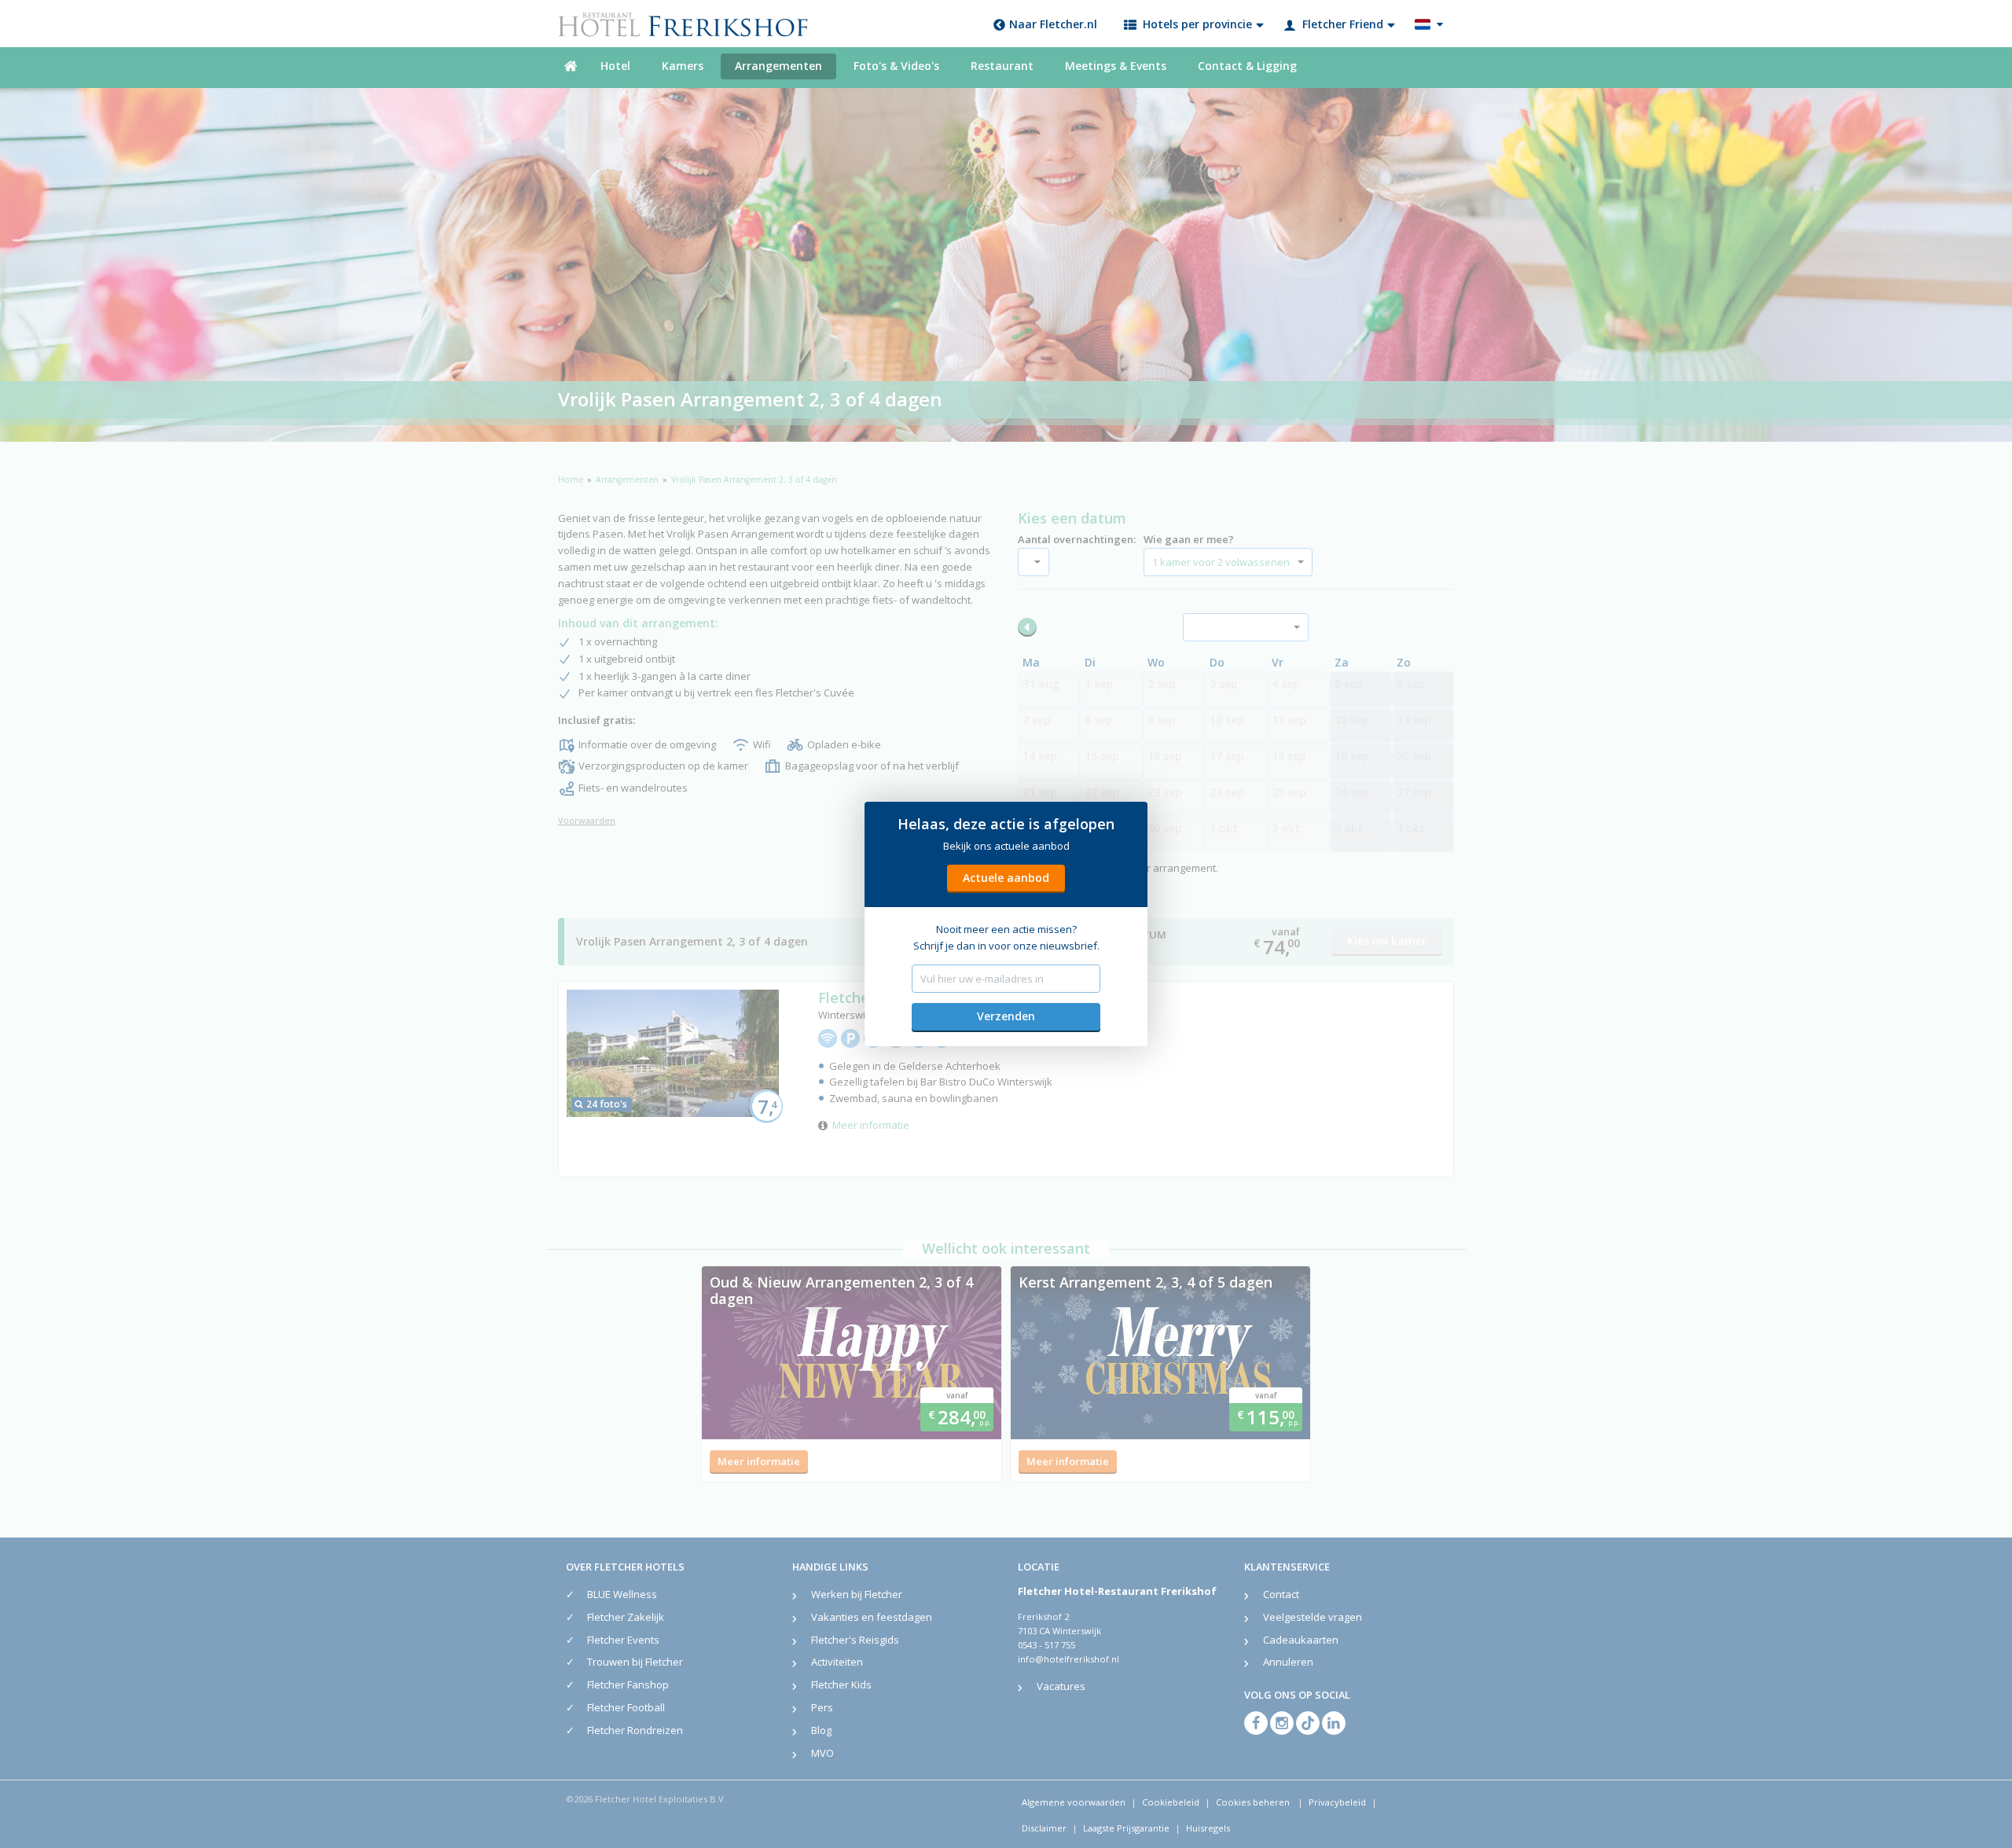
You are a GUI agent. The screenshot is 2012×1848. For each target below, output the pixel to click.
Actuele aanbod (1006, 878)
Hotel (615, 66)
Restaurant (1002, 66)
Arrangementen (778, 66)
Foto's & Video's (896, 66)
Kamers (683, 66)
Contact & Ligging (1247, 66)
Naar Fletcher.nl (1053, 24)
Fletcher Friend (1343, 24)
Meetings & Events (1116, 66)
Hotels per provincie (1197, 24)
